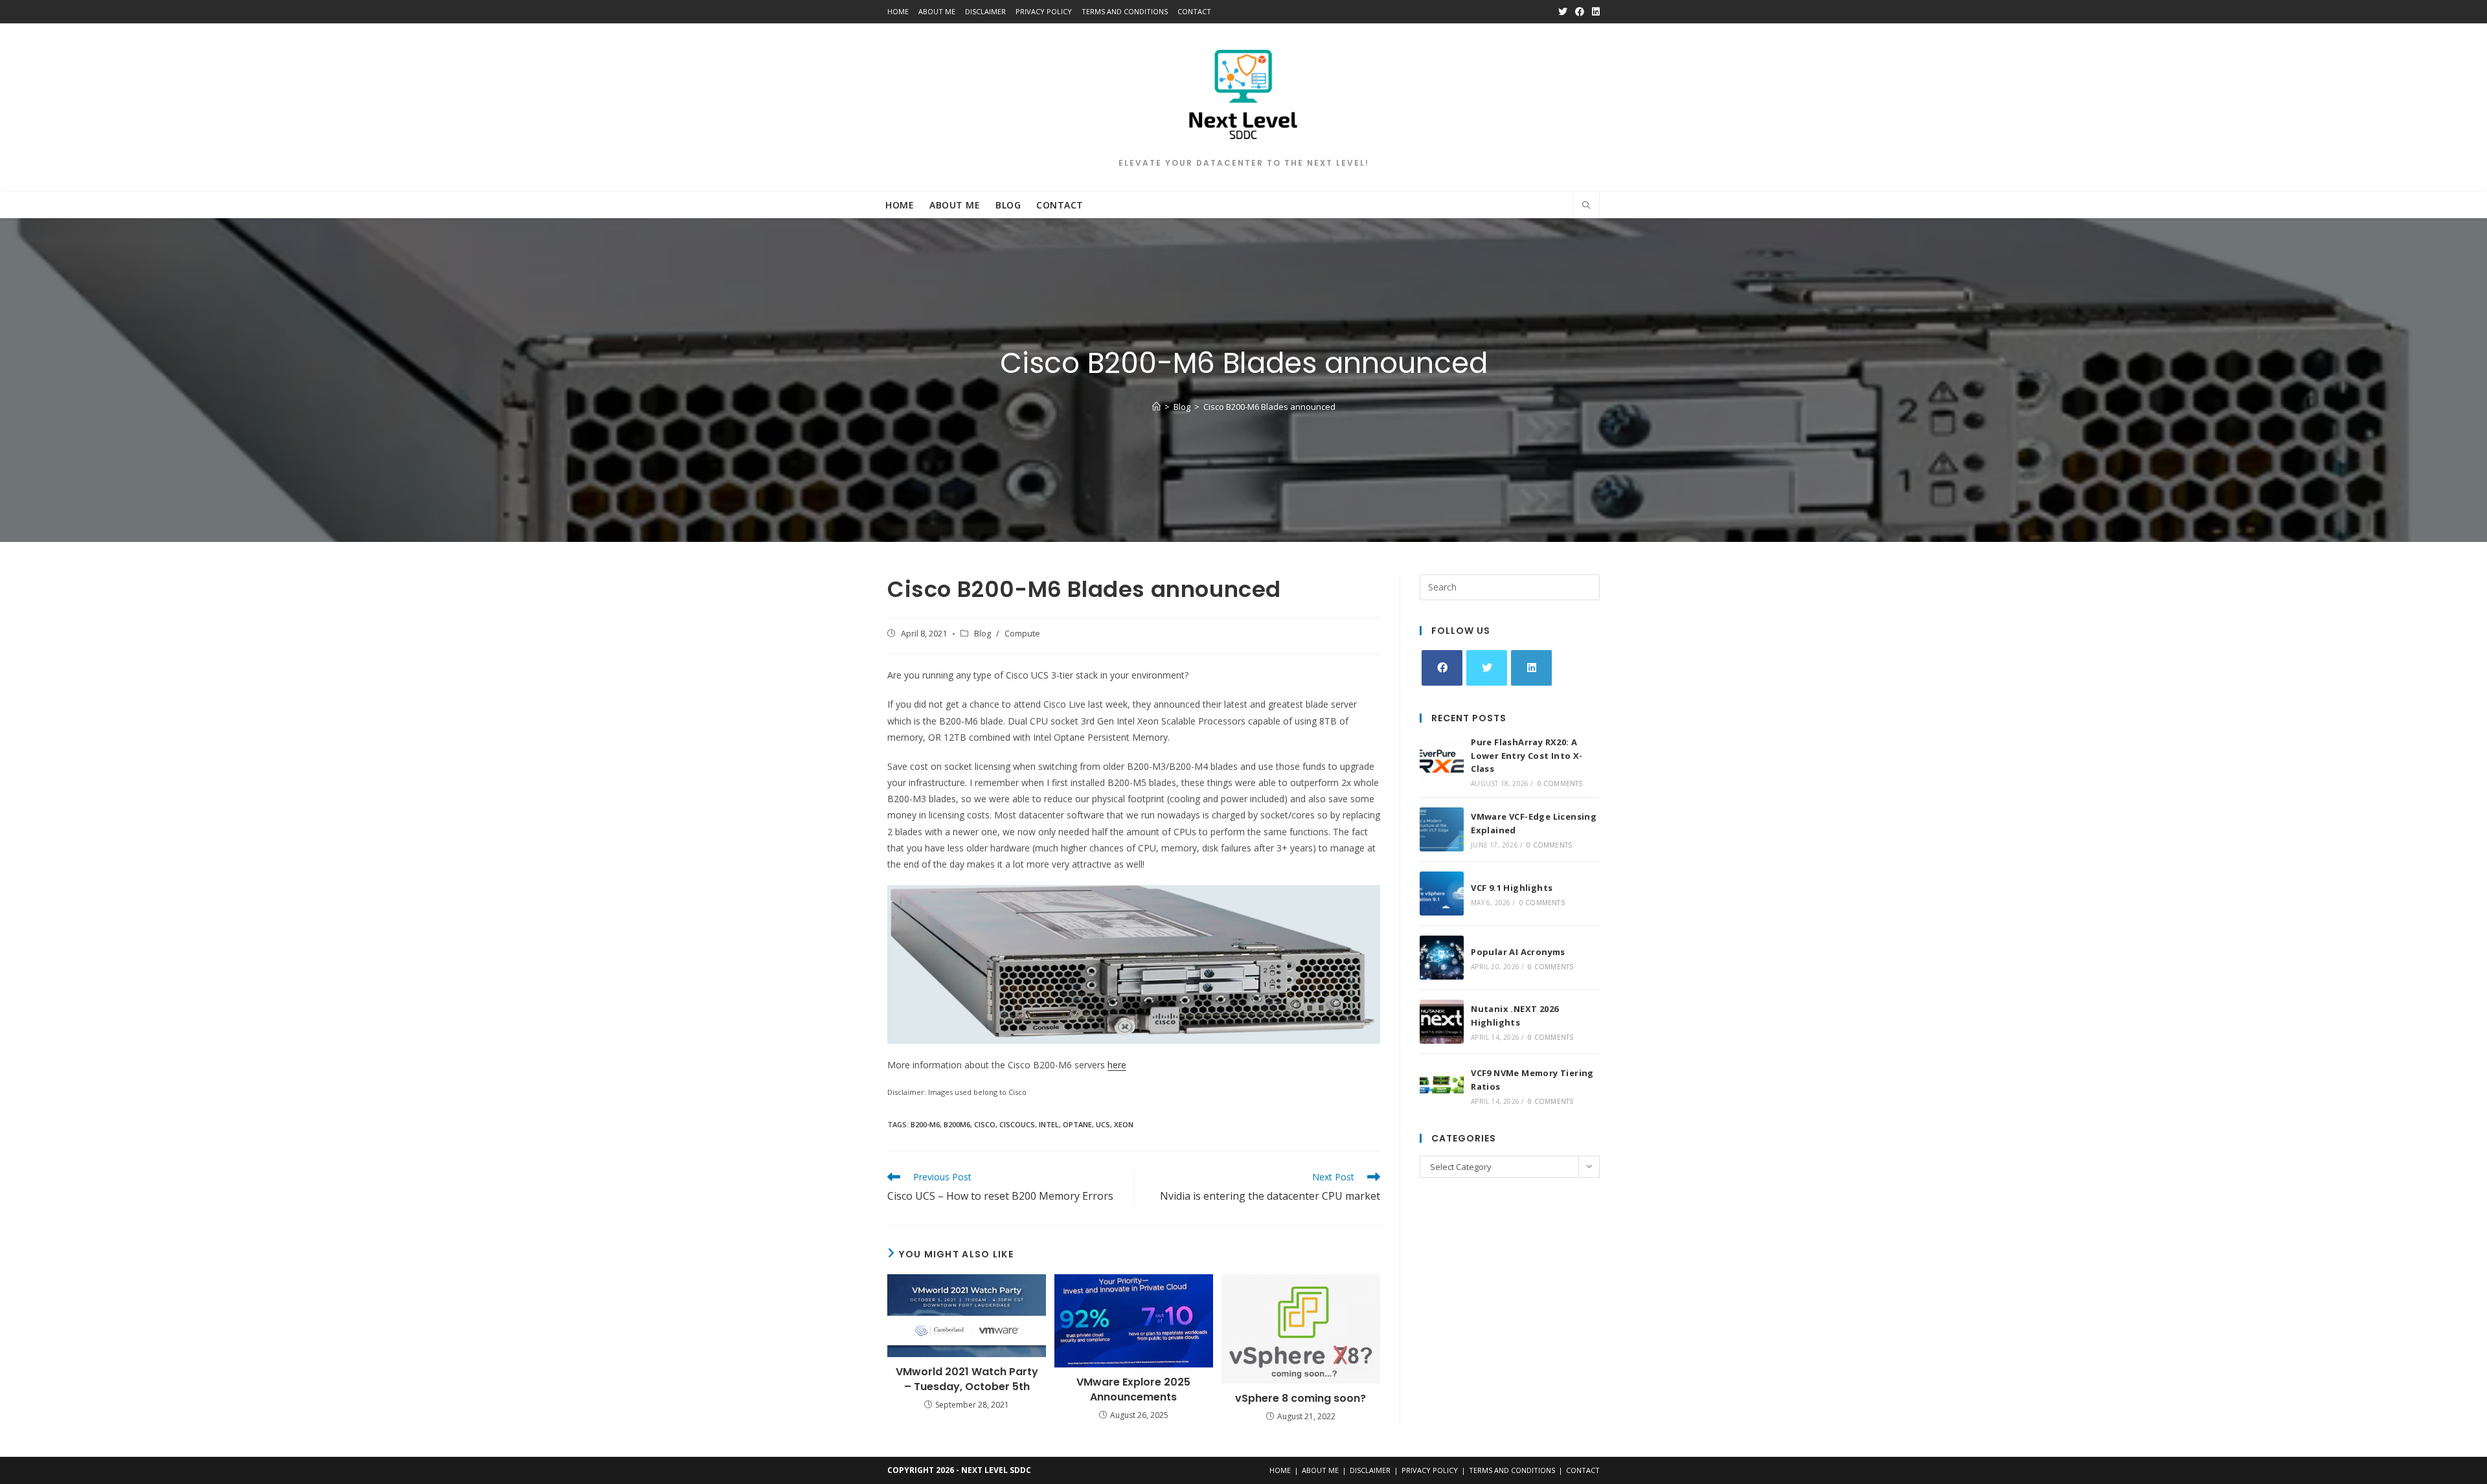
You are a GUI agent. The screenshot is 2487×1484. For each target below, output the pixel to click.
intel (1049, 1124)
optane (1077, 1124)
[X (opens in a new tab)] (1563, 12)
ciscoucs (1017, 1124)
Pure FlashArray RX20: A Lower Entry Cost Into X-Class (1527, 756)
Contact (1194, 11)
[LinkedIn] (1531, 668)
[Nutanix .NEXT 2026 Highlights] (1442, 1022)
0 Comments (1560, 783)
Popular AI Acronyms (1518, 952)
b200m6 (957, 1124)
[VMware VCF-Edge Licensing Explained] (1442, 829)
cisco (985, 1124)
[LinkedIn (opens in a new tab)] (1594, 12)
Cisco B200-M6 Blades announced (1269, 407)
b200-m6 (925, 1124)
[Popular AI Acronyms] (1442, 958)
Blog (982, 634)
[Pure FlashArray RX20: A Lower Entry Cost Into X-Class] (1442, 761)
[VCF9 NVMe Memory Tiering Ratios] (1442, 1086)
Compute (1022, 634)
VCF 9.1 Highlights (1512, 888)
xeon (1124, 1124)
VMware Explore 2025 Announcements (1133, 1389)
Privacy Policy (1044, 11)
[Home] (1156, 407)
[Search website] (1586, 206)
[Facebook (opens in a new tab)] (1580, 12)
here (1117, 1065)
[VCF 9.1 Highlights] (1442, 894)
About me (937, 11)
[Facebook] (1442, 668)
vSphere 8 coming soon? (1300, 1399)
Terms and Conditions (1125, 11)
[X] (1487, 668)
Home (898, 11)
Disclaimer (985, 11)
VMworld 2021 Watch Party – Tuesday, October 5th (967, 1379)
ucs (1103, 1124)
